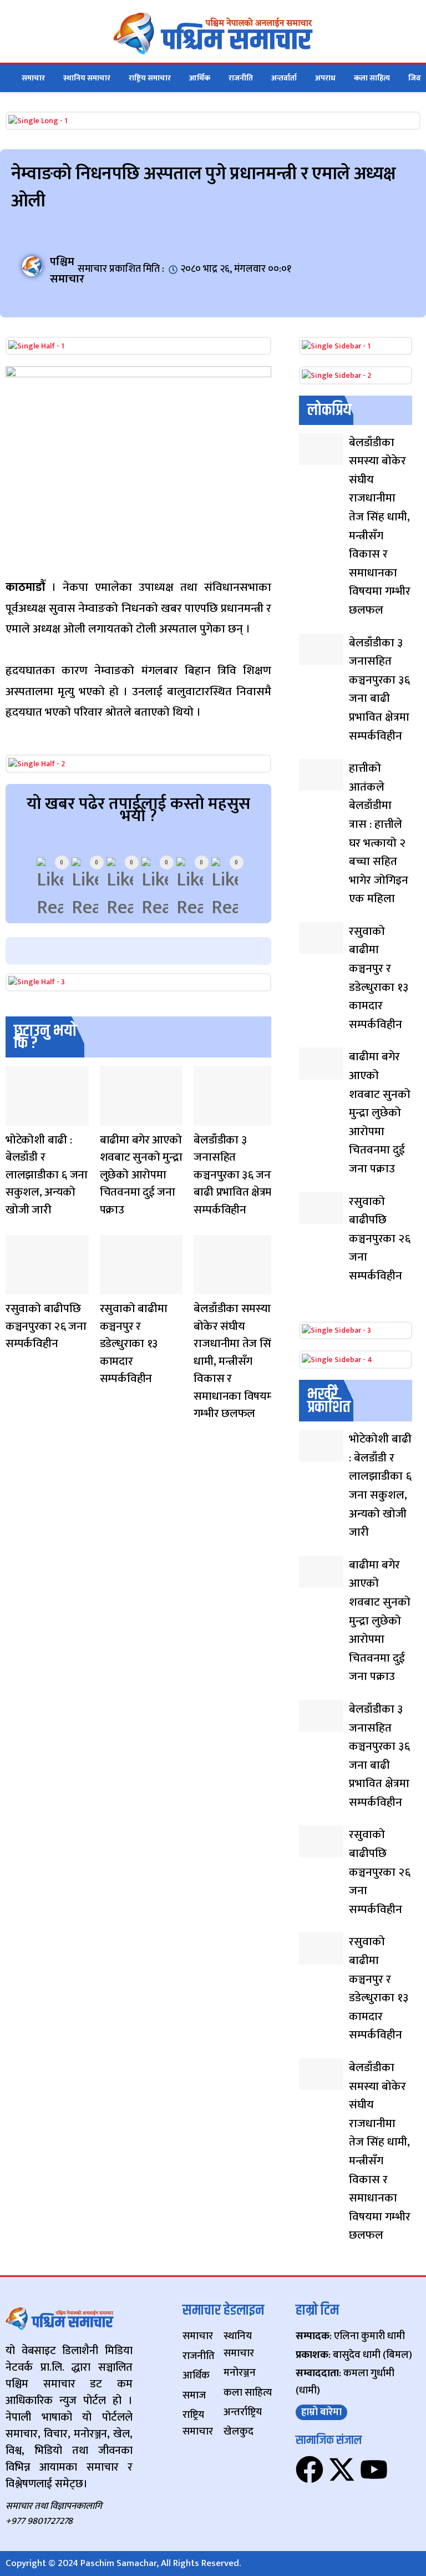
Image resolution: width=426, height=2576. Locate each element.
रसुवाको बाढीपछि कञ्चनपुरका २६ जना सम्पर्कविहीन (46, 1326)
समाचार (33, 78)
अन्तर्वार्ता (284, 78)
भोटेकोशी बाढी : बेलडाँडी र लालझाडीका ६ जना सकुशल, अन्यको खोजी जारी (47, 1175)
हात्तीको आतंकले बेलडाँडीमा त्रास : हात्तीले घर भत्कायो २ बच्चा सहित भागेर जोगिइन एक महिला (379, 833)
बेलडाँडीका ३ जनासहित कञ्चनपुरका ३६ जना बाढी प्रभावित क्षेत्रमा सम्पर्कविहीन (234, 1175)
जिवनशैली (16, 1119)
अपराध (325, 78)
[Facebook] (310, 2469)
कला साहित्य (372, 78)
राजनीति (241, 78)
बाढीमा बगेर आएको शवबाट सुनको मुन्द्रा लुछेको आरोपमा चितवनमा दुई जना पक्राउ (141, 1175)
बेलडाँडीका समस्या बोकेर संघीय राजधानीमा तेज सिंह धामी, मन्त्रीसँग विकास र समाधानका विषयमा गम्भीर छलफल (235, 1361)
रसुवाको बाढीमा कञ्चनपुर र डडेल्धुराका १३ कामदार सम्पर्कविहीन (134, 1343)
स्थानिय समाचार (87, 78)
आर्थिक (200, 78)
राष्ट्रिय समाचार (150, 78)
